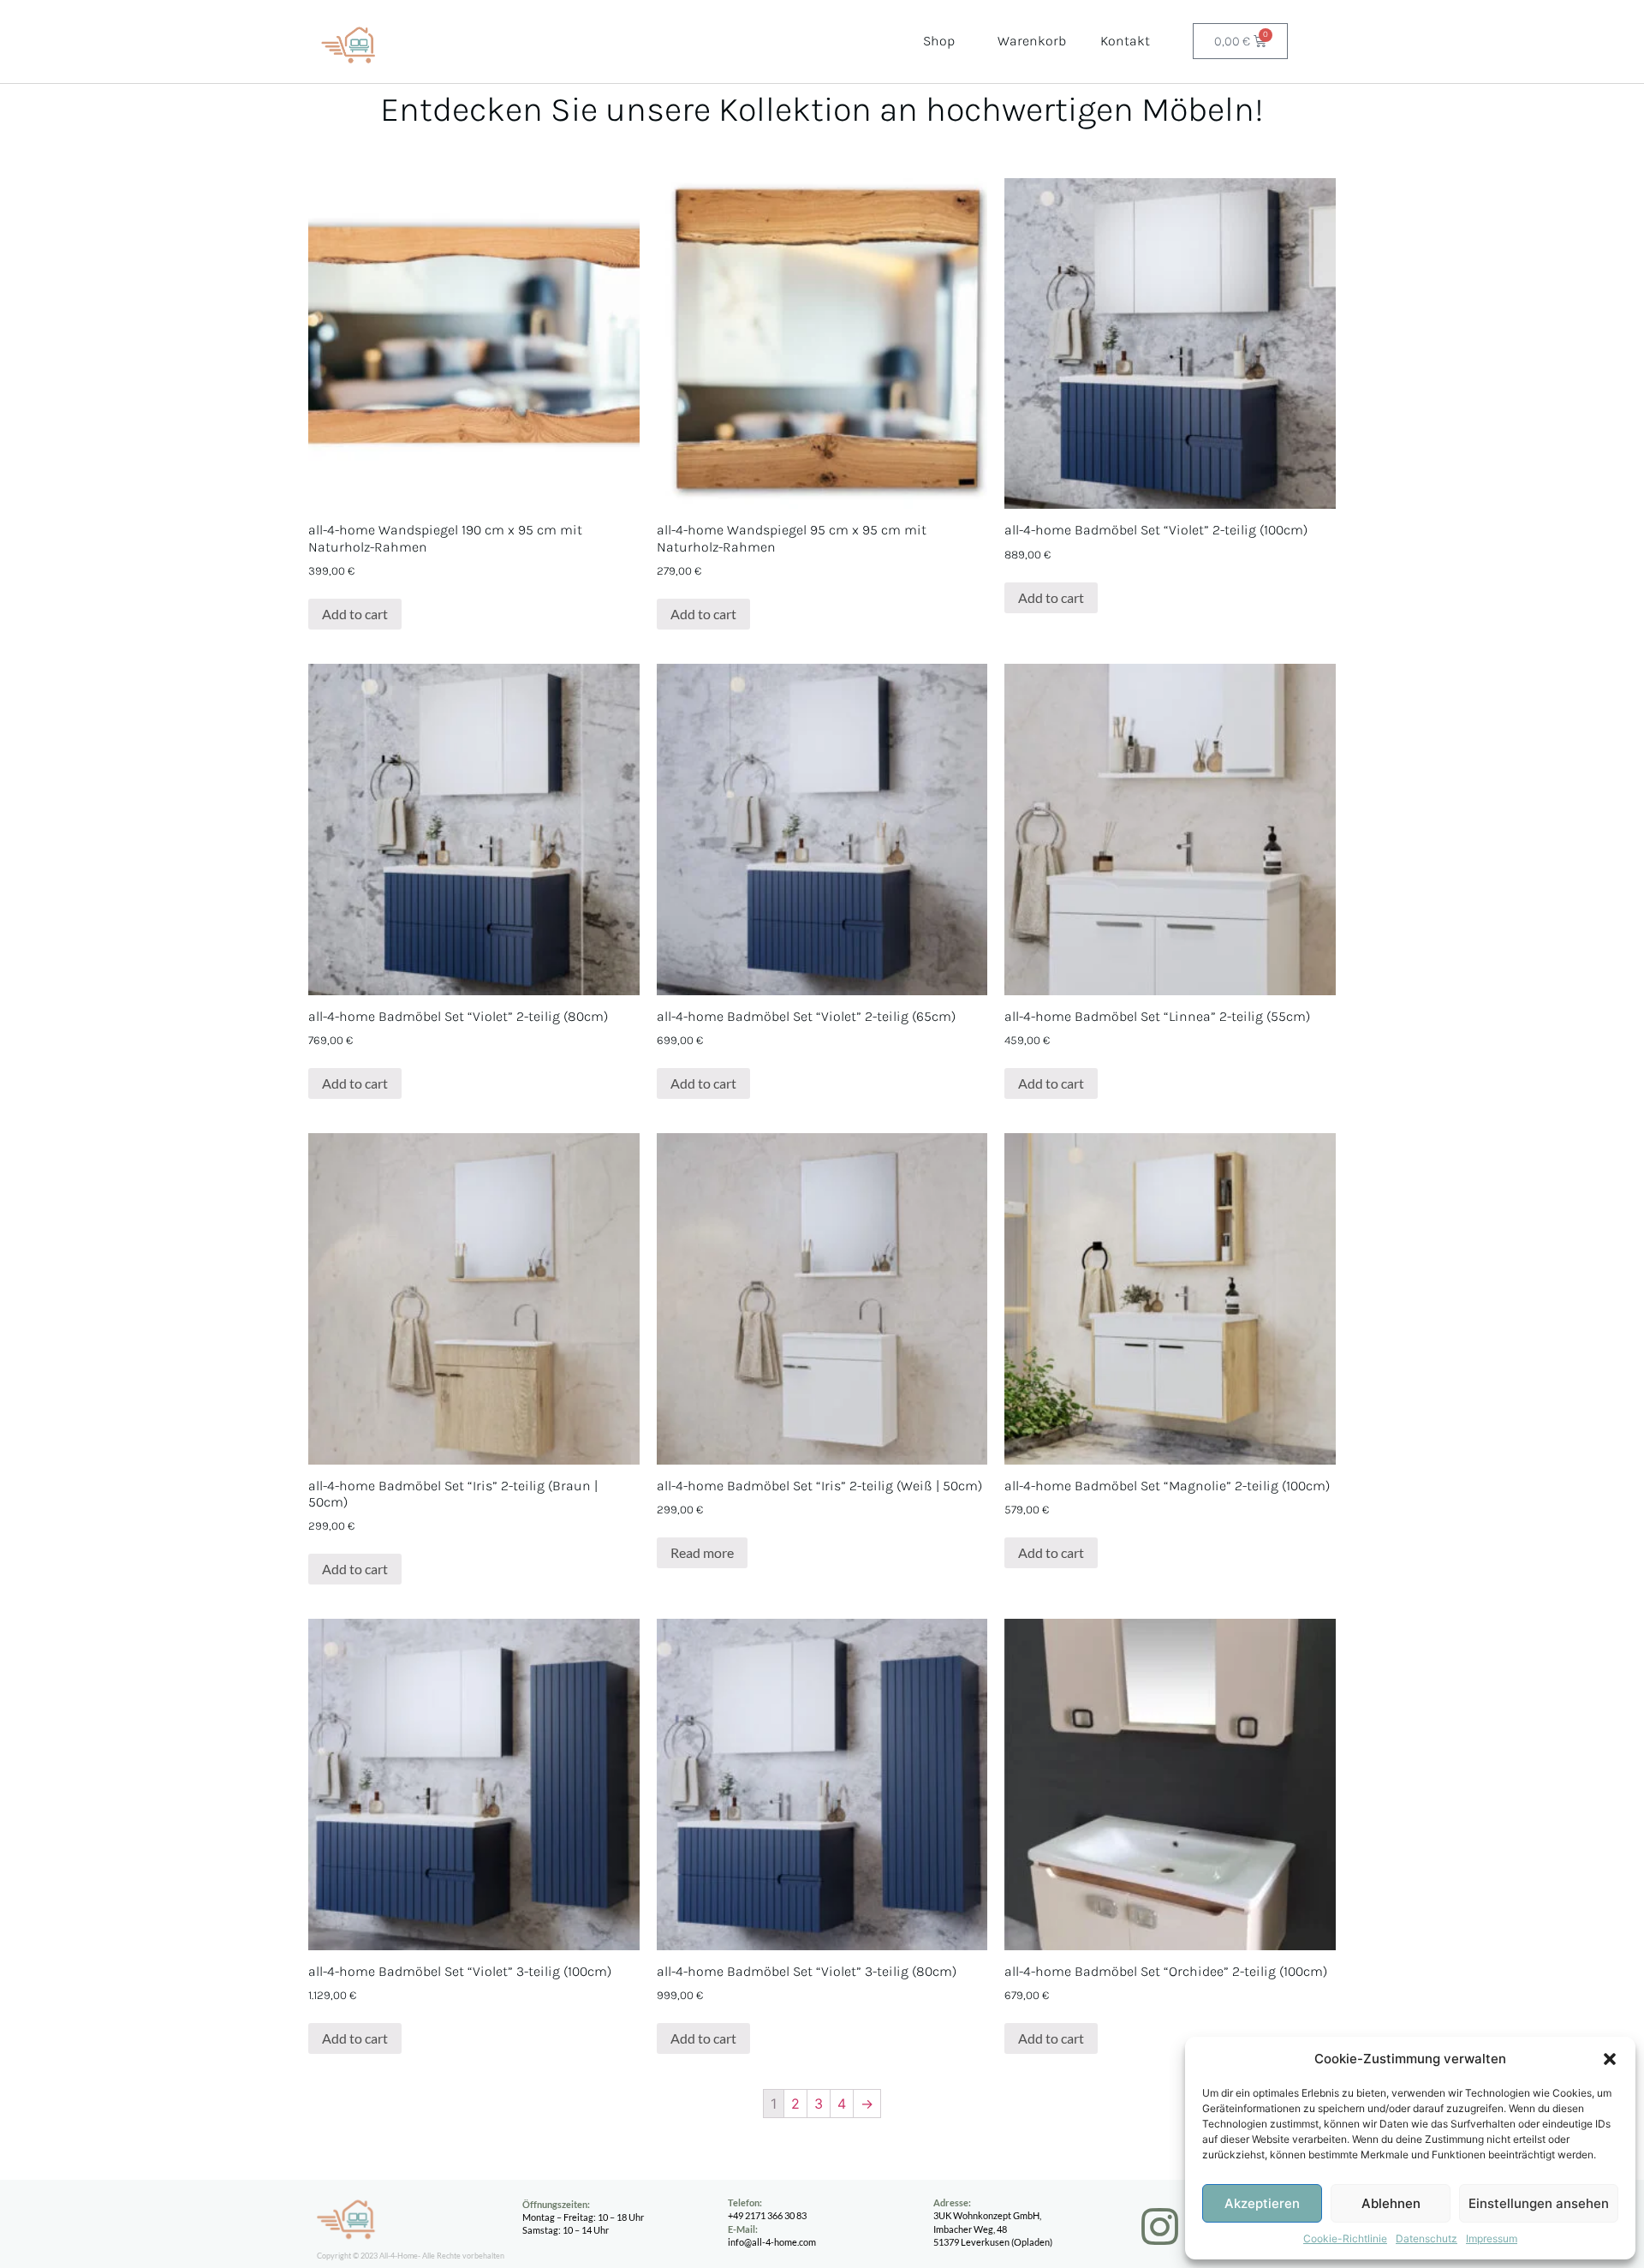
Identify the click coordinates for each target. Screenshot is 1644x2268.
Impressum (1492, 2238)
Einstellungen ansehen (1539, 2203)
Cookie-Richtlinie (1345, 2238)
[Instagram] (1160, 2226)
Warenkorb (1032, 41)
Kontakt (1125, 41)
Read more (702, 1552)
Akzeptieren (1262, 2203)
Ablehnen (1391, 2203)
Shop (939, 41)
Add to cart (355, 614)
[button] (1610, 2059)
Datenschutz (1427, 2238)
